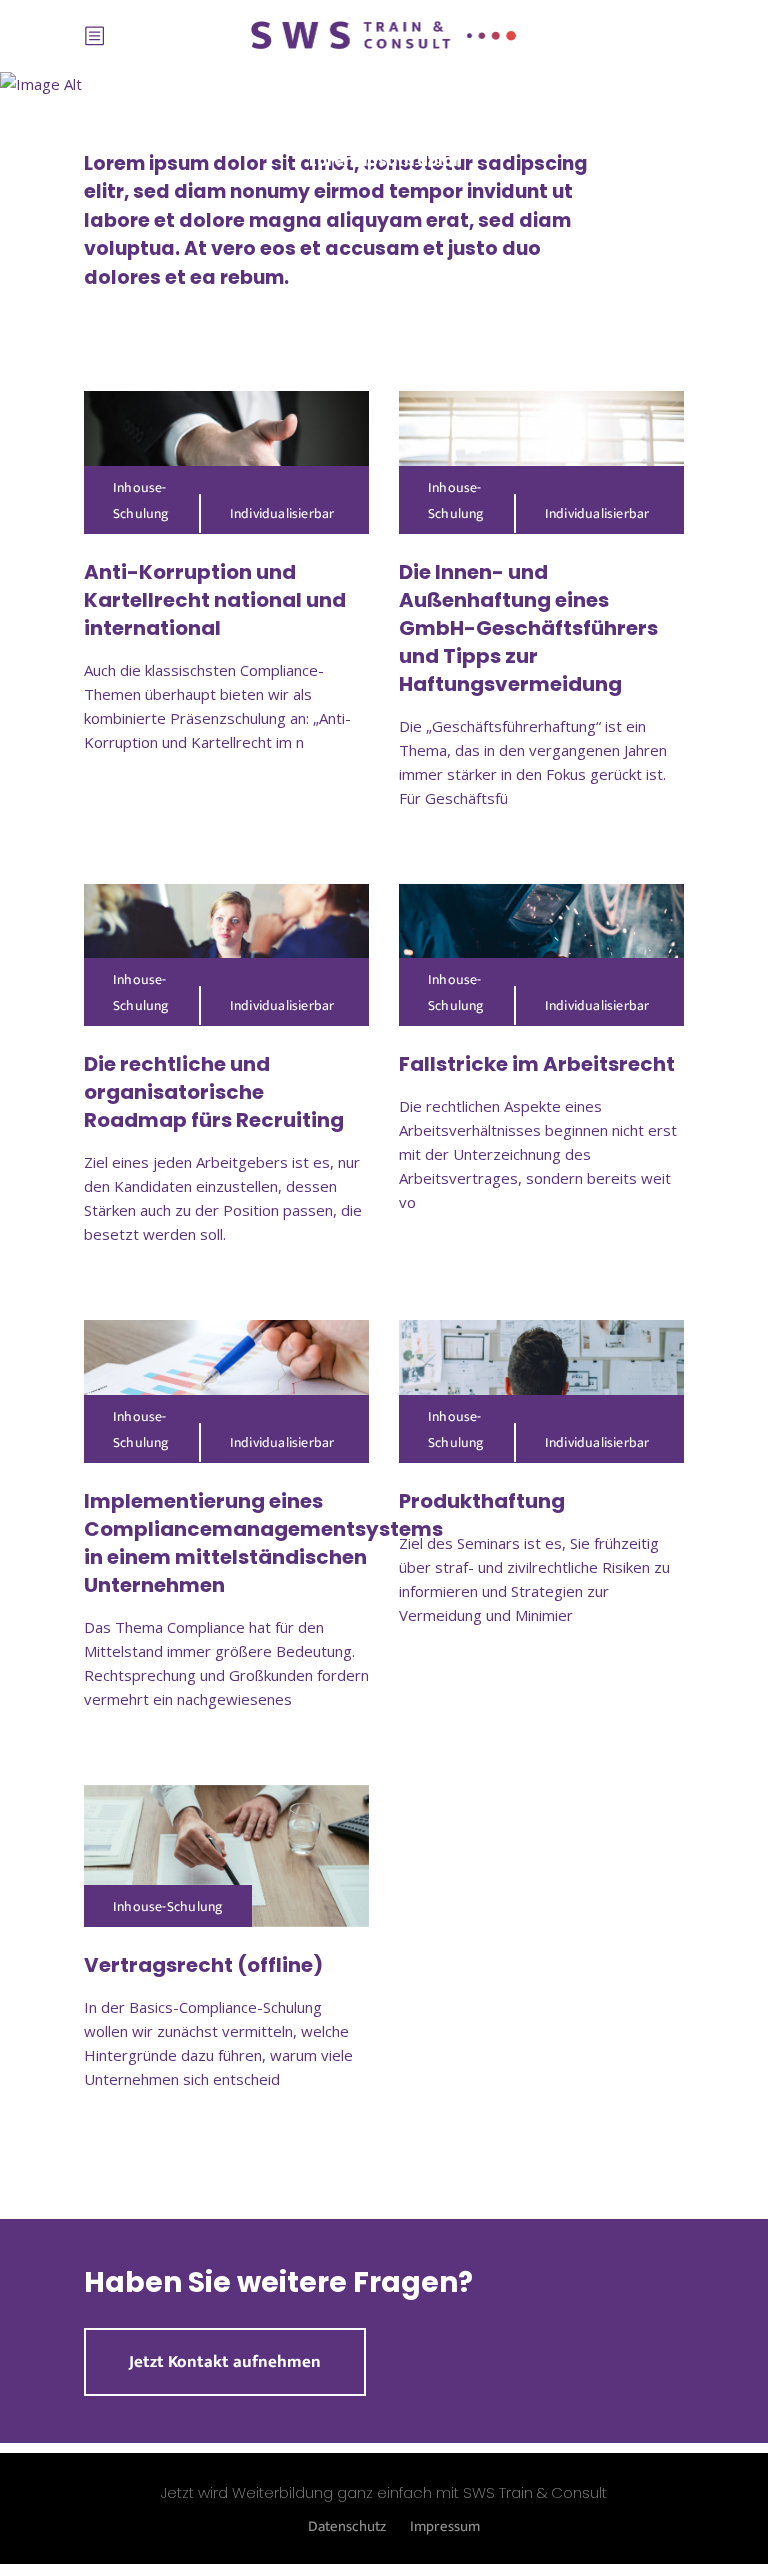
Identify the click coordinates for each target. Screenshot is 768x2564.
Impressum (445, 2526)
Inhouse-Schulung (141, 500)
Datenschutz (347, 2526)
